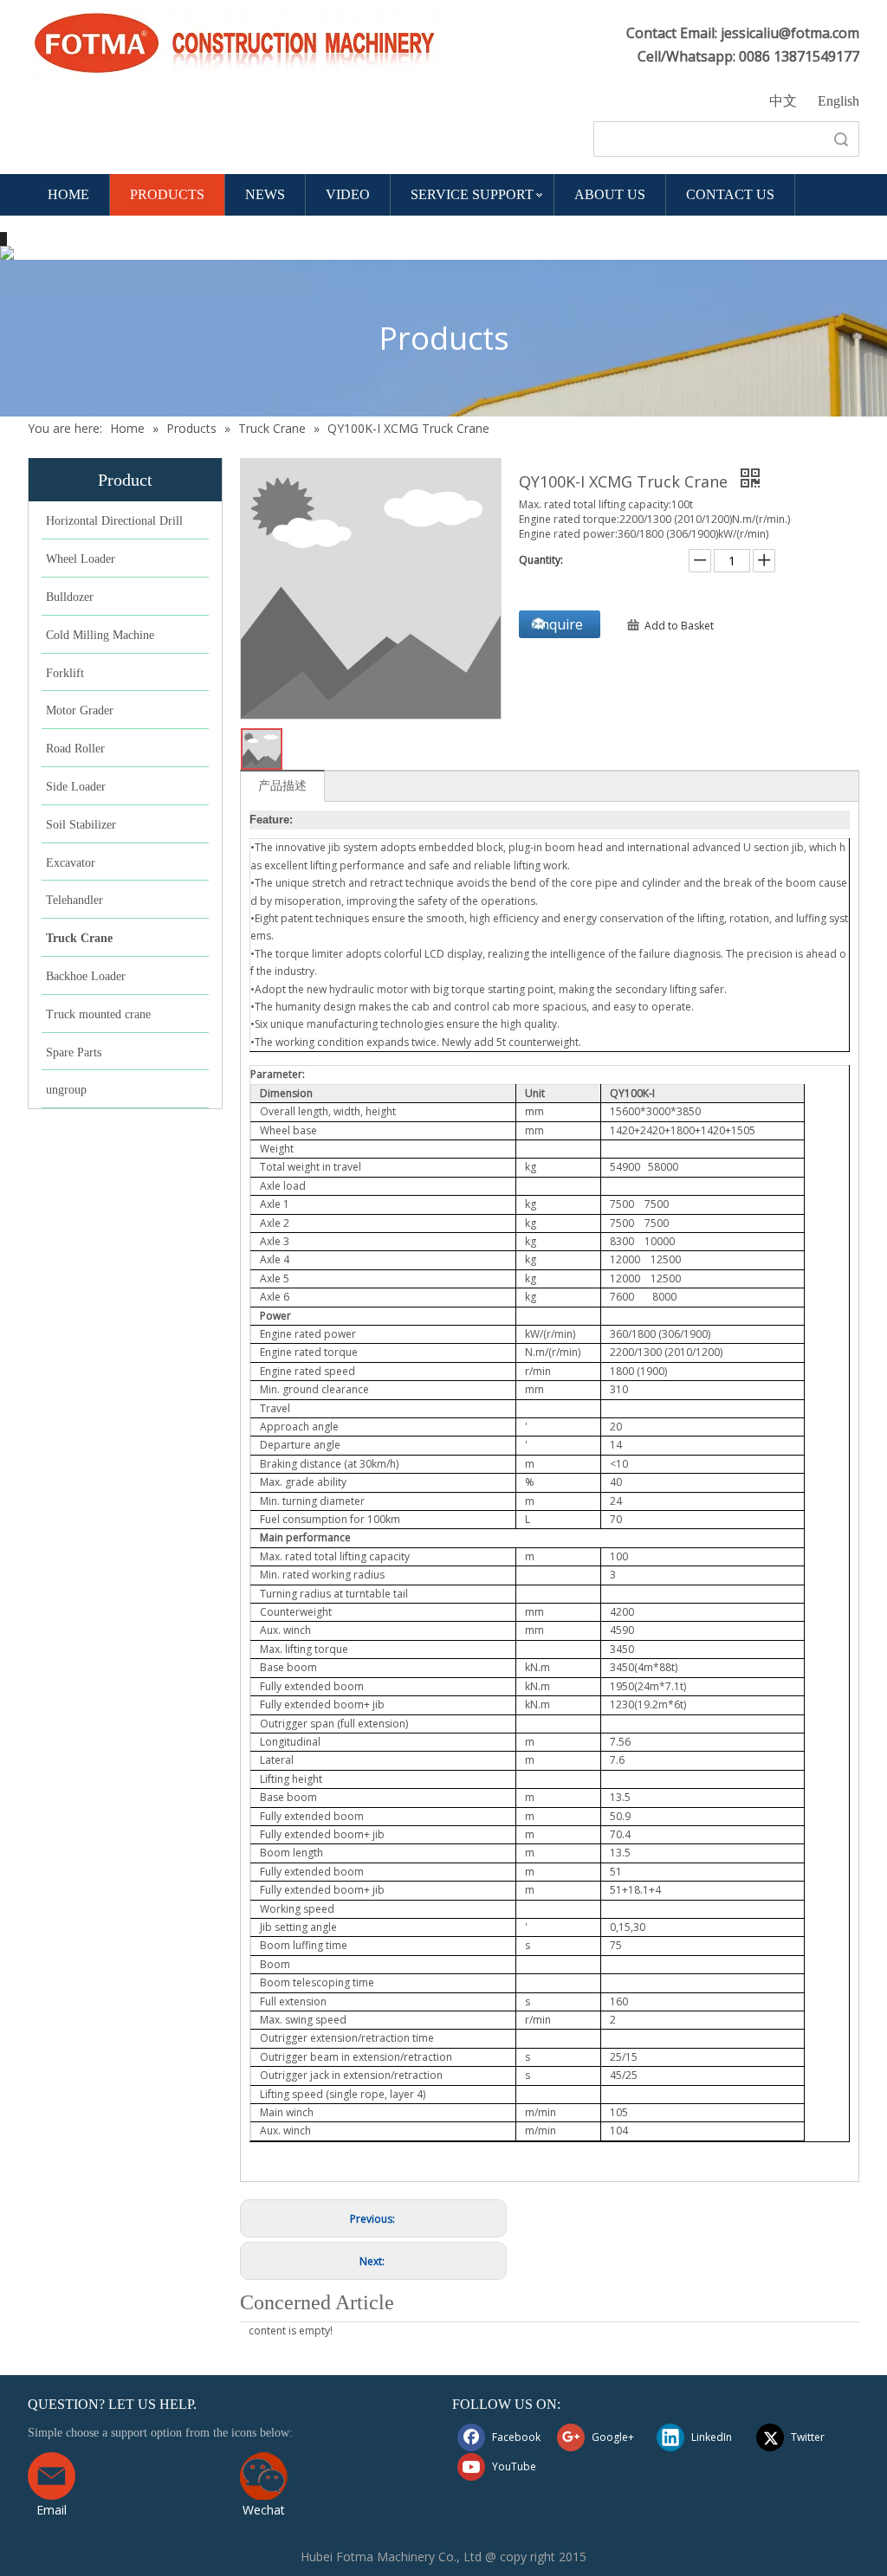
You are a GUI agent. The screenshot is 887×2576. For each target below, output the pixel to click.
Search (841, 139)
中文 (783, 101)
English (838, 101)
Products (167, 194)
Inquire (560, 624)
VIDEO (348, 194)
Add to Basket (679, 626)
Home (68, 194)
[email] (52, 2476)
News (265, 194)
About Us (610, 194)
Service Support (472, 194)
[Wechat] (264, 2476)
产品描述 (282, 785)
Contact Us (730, 194)
